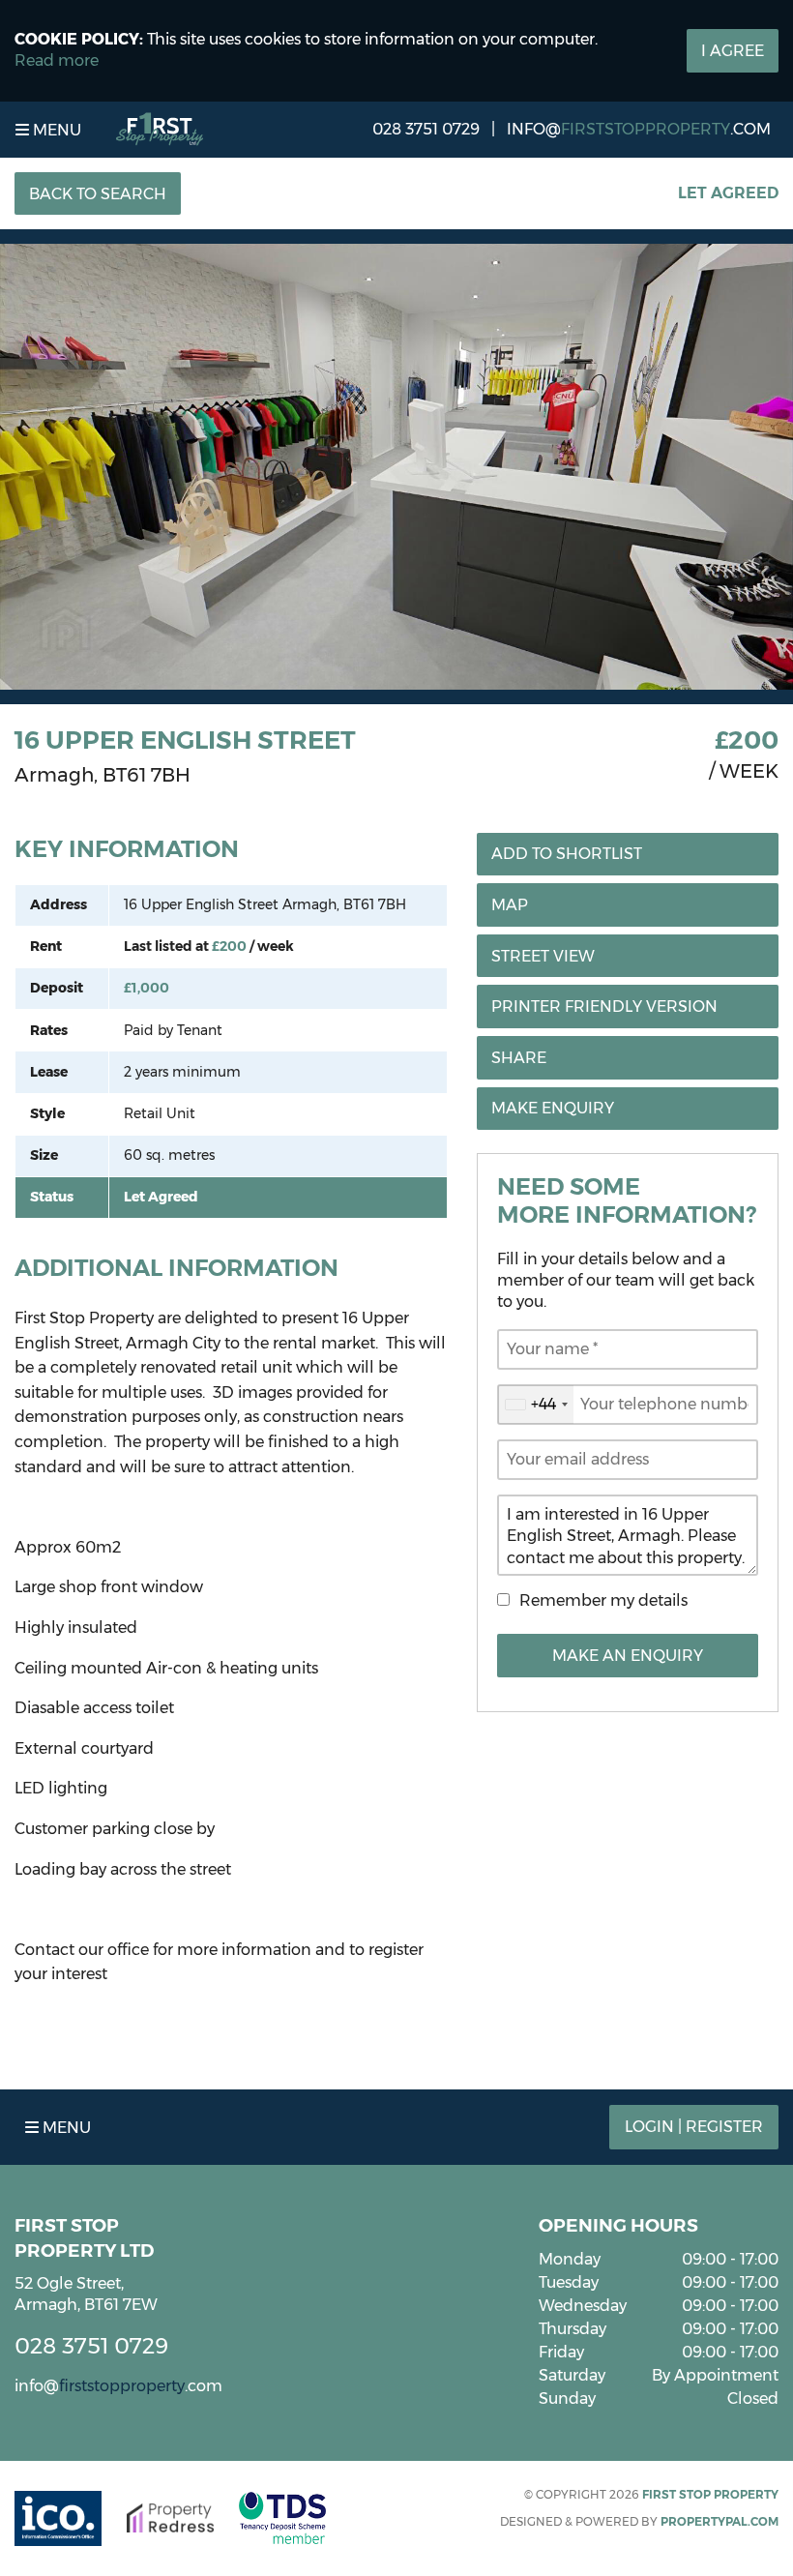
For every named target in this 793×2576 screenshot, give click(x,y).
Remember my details (603, 1600)
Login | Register (694, 2127)
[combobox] (536, 1405)
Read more (57, 60)
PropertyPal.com (720, 2521)
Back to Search (98, 194)
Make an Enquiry (628, 1656)
